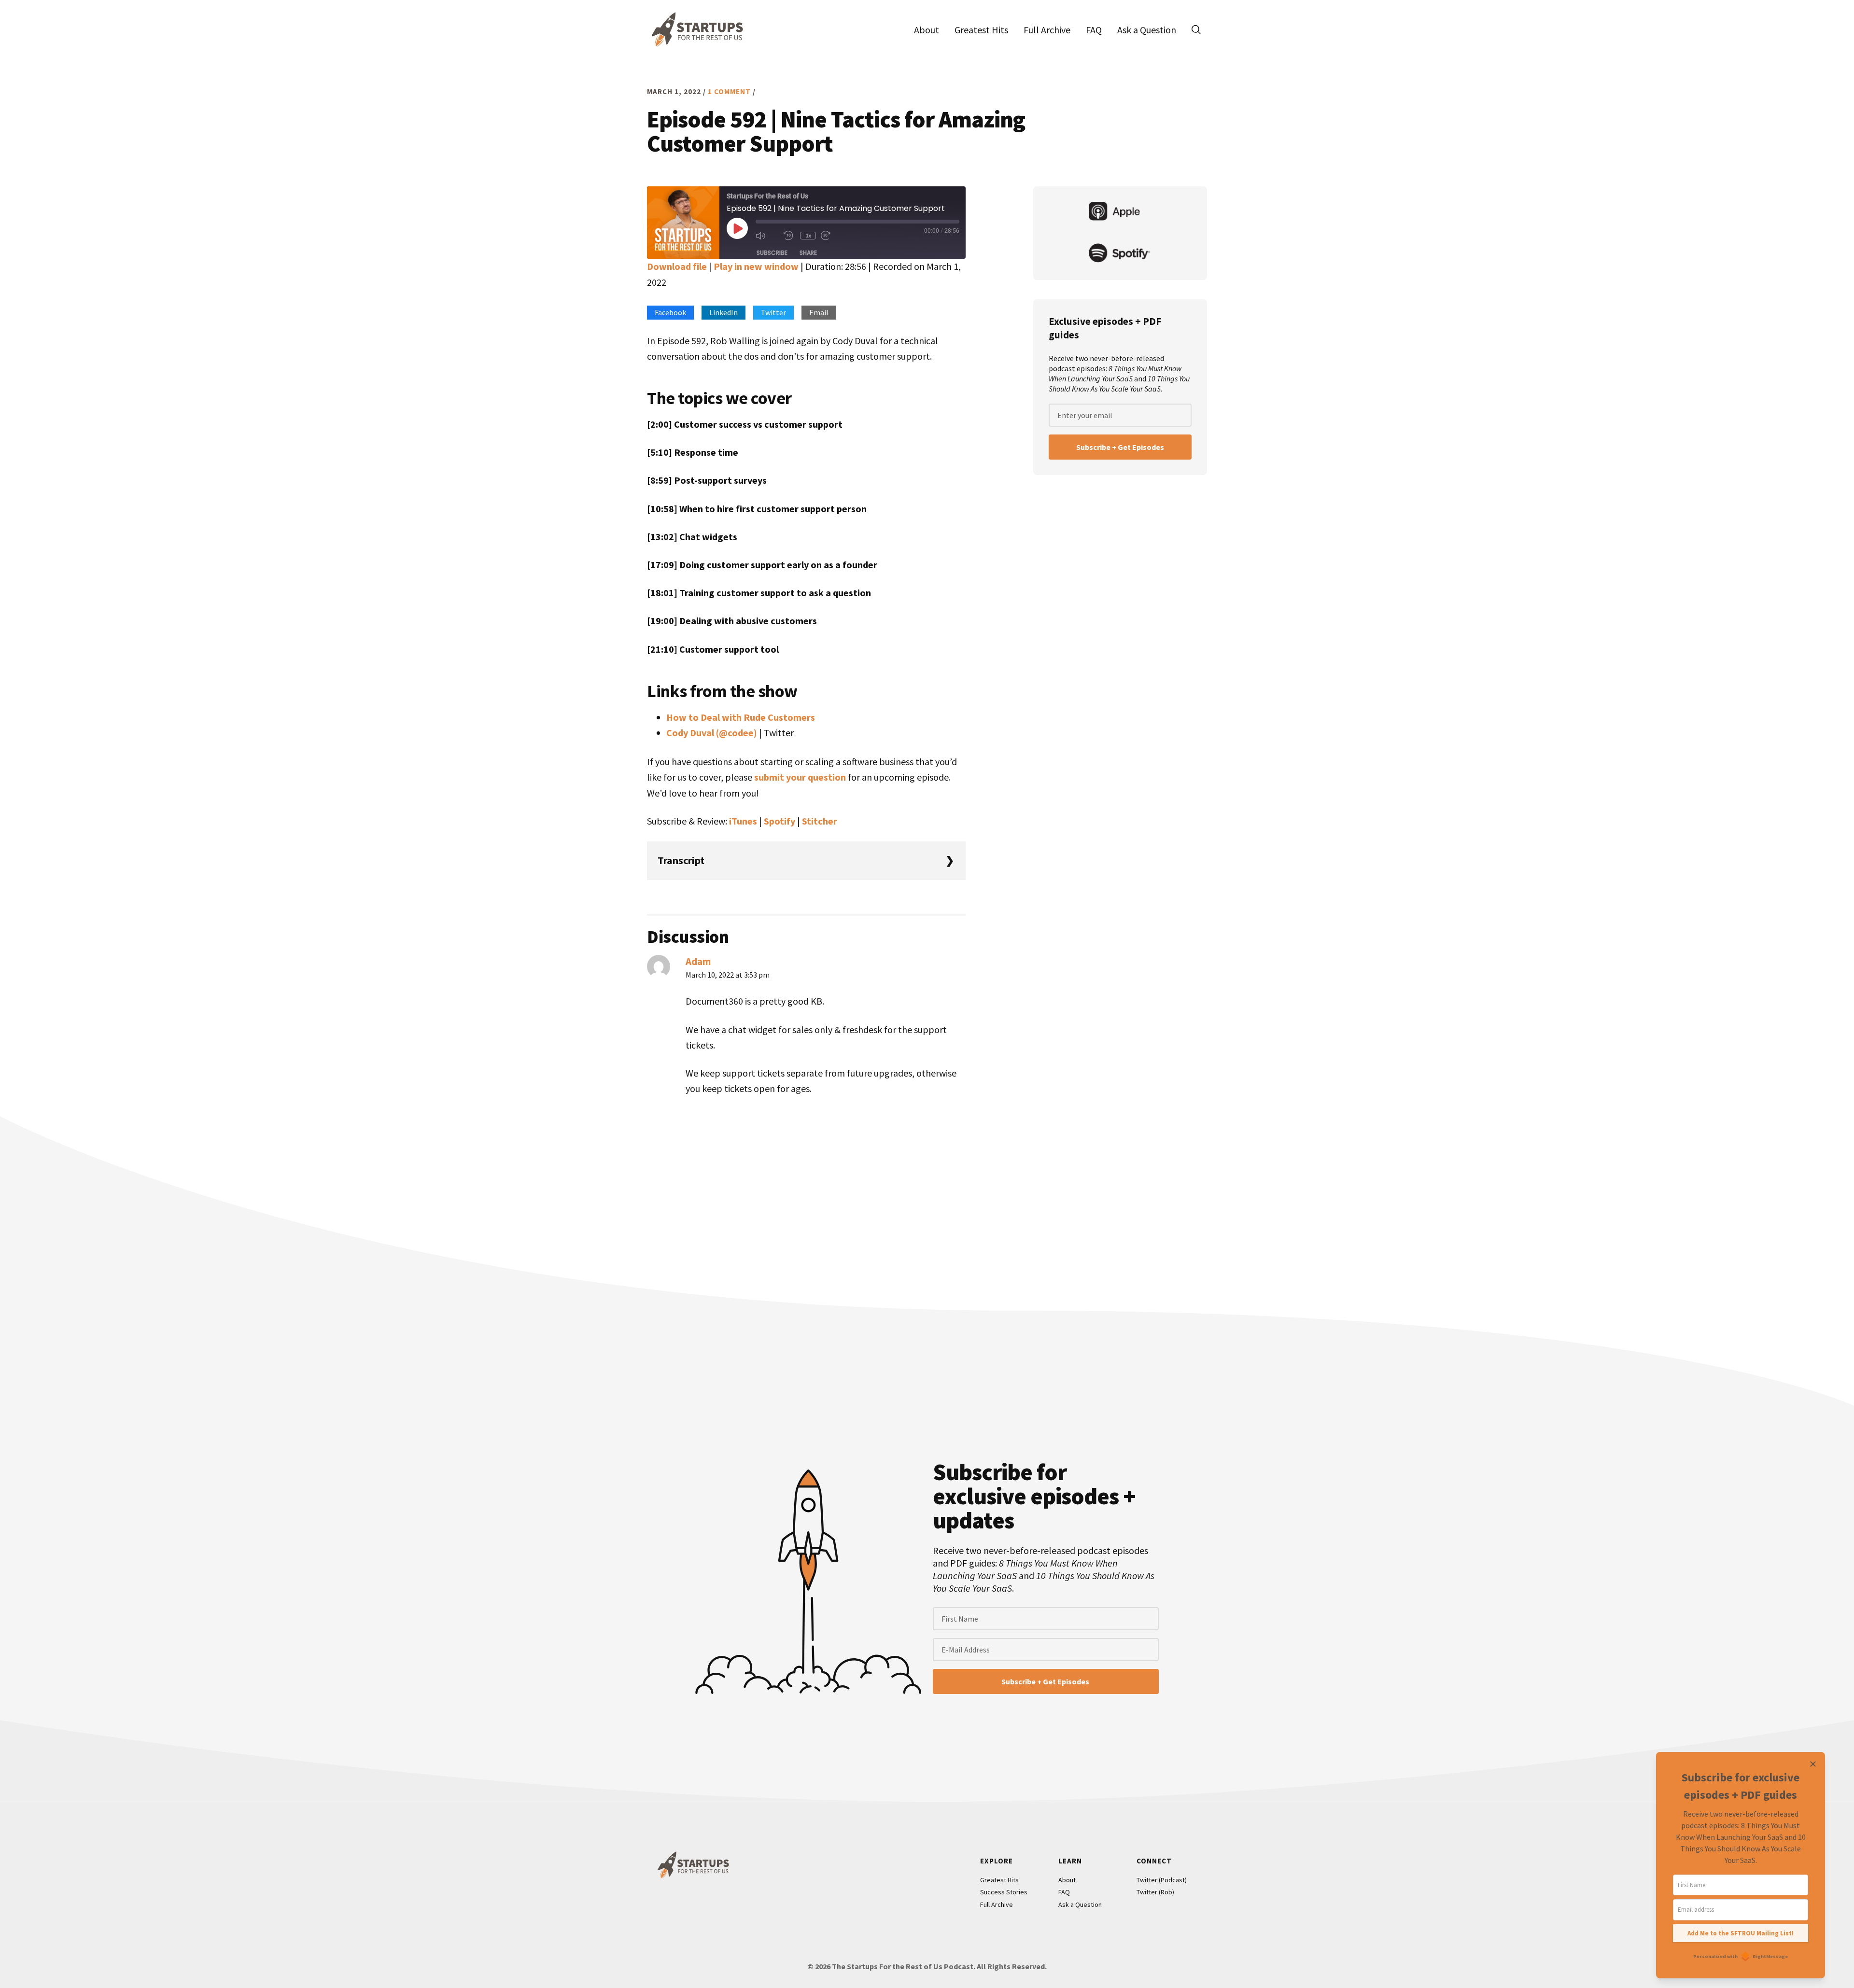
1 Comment (729, 91)
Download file (677, 266)
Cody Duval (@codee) (712, 733)
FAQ (1064, 1892)
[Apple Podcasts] (1120, 212)
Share (808, 253)
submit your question (800, 777)
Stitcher (820, 821)
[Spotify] (1120, 254)
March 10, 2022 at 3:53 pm (728, 975)
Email (819, 312)
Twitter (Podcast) (1162, 1880)
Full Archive (997, 1904)
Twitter (773, 312)
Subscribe (772, 253)
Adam (698, 961)
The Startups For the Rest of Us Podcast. (904, 1966)
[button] (1196, 29)
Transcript (681, 860)
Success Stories (1004, 1892)
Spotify (780, 821)
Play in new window (756, 266)
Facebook (670, 312)
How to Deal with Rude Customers (741, 717)
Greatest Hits (999, 1880)
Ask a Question (1080, 1904)
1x (808, 235)
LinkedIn (723, 312)
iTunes (743, 821)
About (1067, 1880)
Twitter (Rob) (1155, 1892)
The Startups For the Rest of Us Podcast (695, 29)
